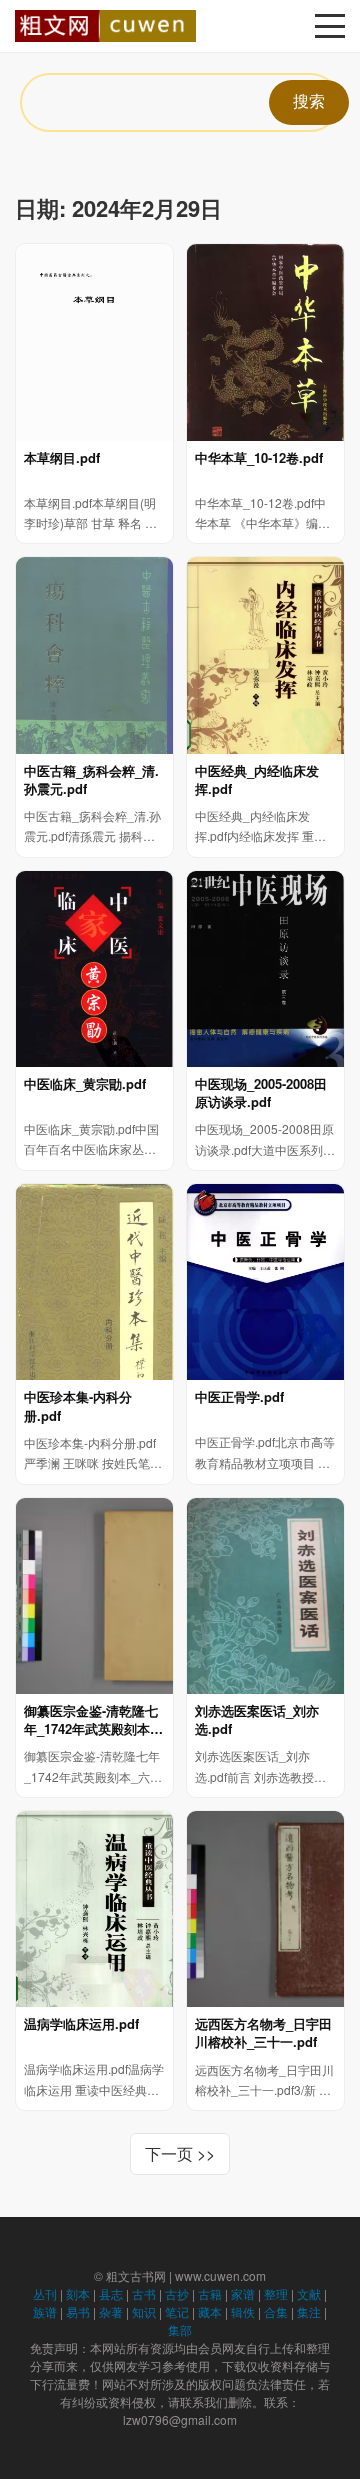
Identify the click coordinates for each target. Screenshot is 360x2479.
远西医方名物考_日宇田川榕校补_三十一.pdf (263, 2033)
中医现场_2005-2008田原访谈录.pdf (261, 1093)
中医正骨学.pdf (239, 1397)
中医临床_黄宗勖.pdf (85, 1084)
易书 (78, 2311)
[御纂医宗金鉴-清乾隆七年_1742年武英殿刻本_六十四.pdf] (94, 1596)
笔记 (177, 2311)
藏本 (210, 2311)
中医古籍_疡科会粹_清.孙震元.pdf (91, 780)
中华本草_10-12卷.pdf (259, 458)
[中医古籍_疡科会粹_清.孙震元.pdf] (94, 655)
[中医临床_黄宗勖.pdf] (94, 969)
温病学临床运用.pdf (81, 2024)
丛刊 (45, 2293)
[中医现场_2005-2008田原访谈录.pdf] (265, 969)
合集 (276, 2311)
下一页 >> (180, 2153)
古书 (144, 2293)
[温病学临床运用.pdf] (94, 1909)
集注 (309, 2311)
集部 (180, 2329)
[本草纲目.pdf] (94, 342)
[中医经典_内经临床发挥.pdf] (265, 655)
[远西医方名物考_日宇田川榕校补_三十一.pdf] (265, 1909)
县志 (111, 2293)
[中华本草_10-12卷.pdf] (265, 342)
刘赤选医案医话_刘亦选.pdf (257, 1720)
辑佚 (243, 2311)
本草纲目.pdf (62, 458)
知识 (144, 2311)
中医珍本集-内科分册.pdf (78, 1406)
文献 (309, 2293)
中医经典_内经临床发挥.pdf (257, 780)
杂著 (111, 2311)
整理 (276, 2293)
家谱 (243, 2293)
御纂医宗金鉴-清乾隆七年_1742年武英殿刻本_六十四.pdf (91, 1720)
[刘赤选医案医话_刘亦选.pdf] (265, 1596)
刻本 (78, 2293)
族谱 (45, 2311)
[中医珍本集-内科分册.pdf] (94, 1282)
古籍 (210, 2293)
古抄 (177, 2293)
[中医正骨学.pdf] (265, 1282)
